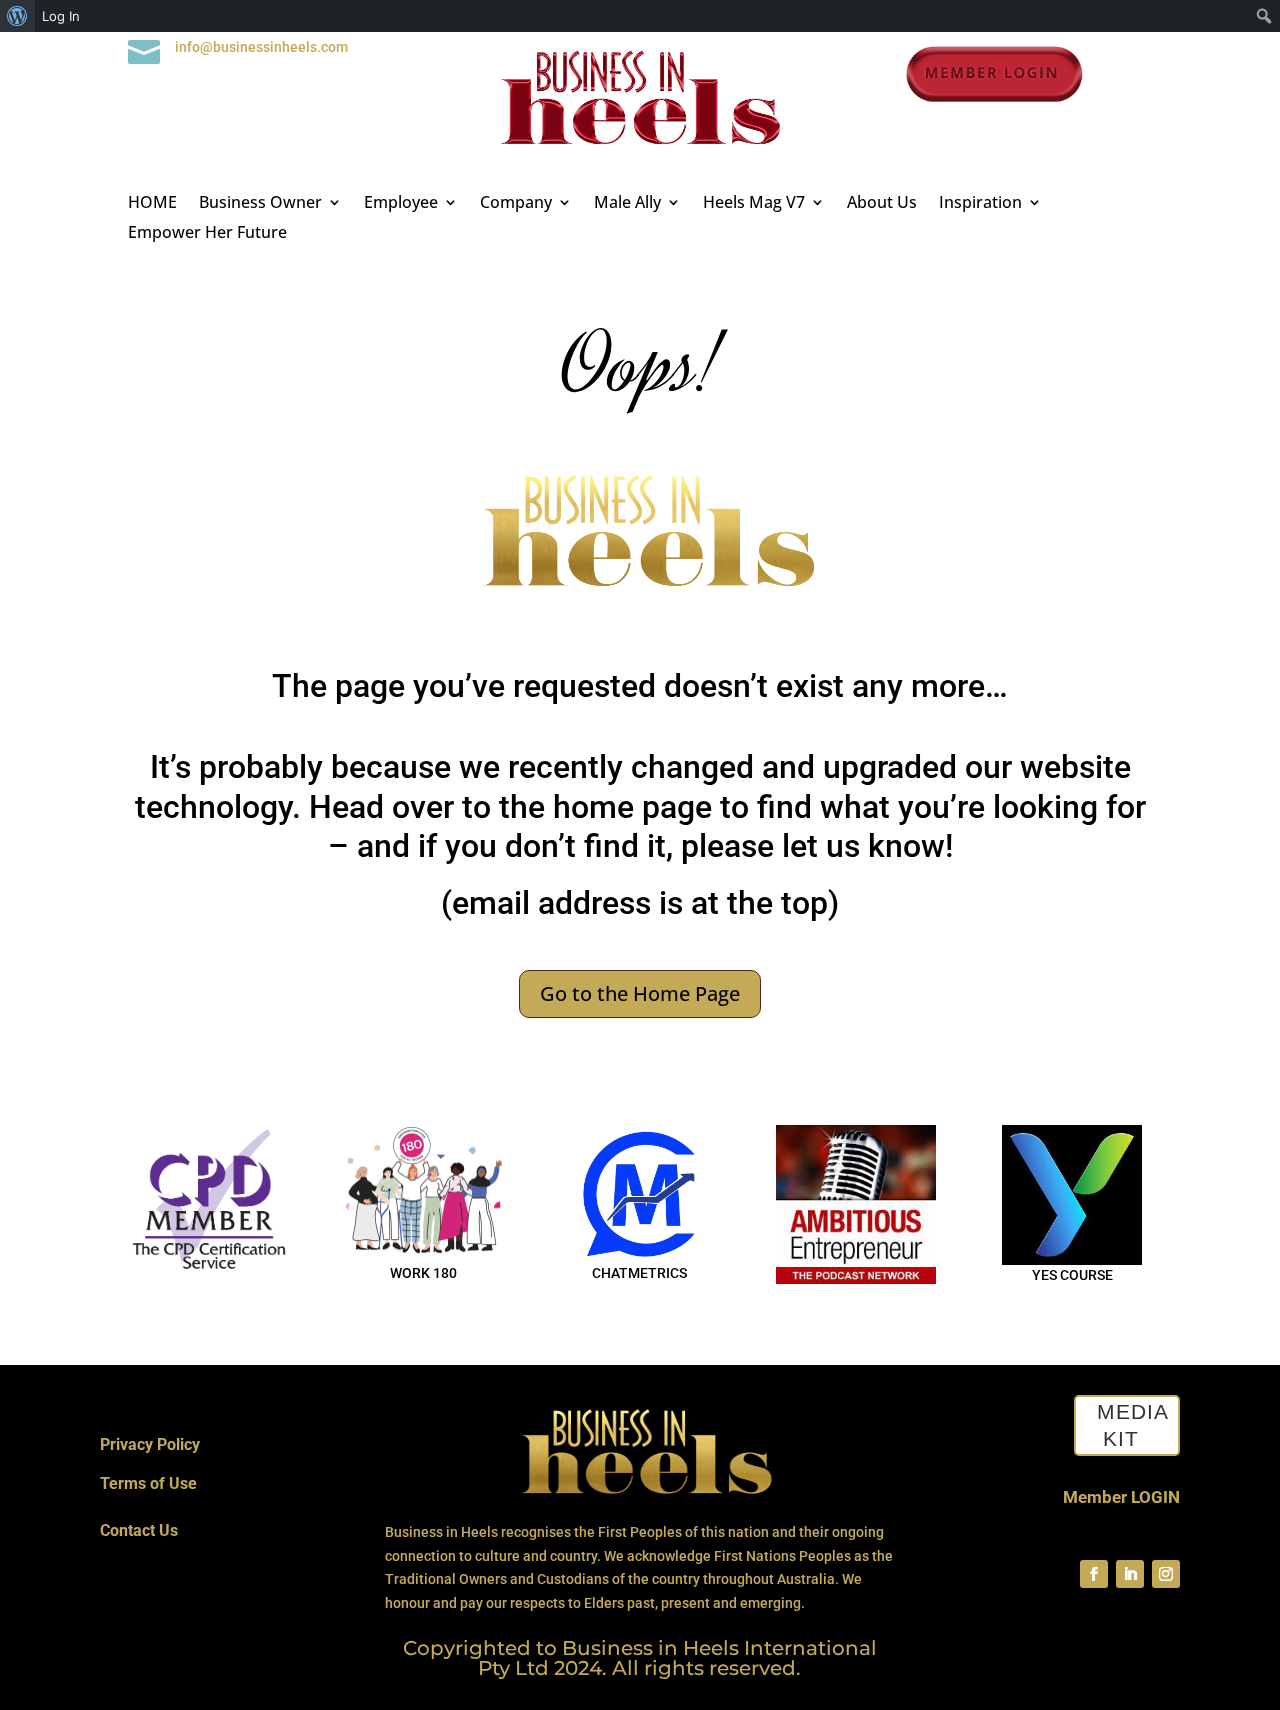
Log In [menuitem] (61, 16)
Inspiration (980, 204)
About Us (882, 204)
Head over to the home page (510, 807)
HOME (152, 204)
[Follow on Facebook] (1094, 1574)
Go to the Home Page (640, 993)
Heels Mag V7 (754, 204)
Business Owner (260, 204)
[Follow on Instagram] (1166, 1574)
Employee (401, 204)
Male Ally (627, 204)
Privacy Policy (150, 1444)
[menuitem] (17, 16)
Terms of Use (148, 1483)
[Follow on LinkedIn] (1130, 1574)
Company (516, 204)
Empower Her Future (207, 234)
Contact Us (139, 1530)
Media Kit (1133, 1425)
